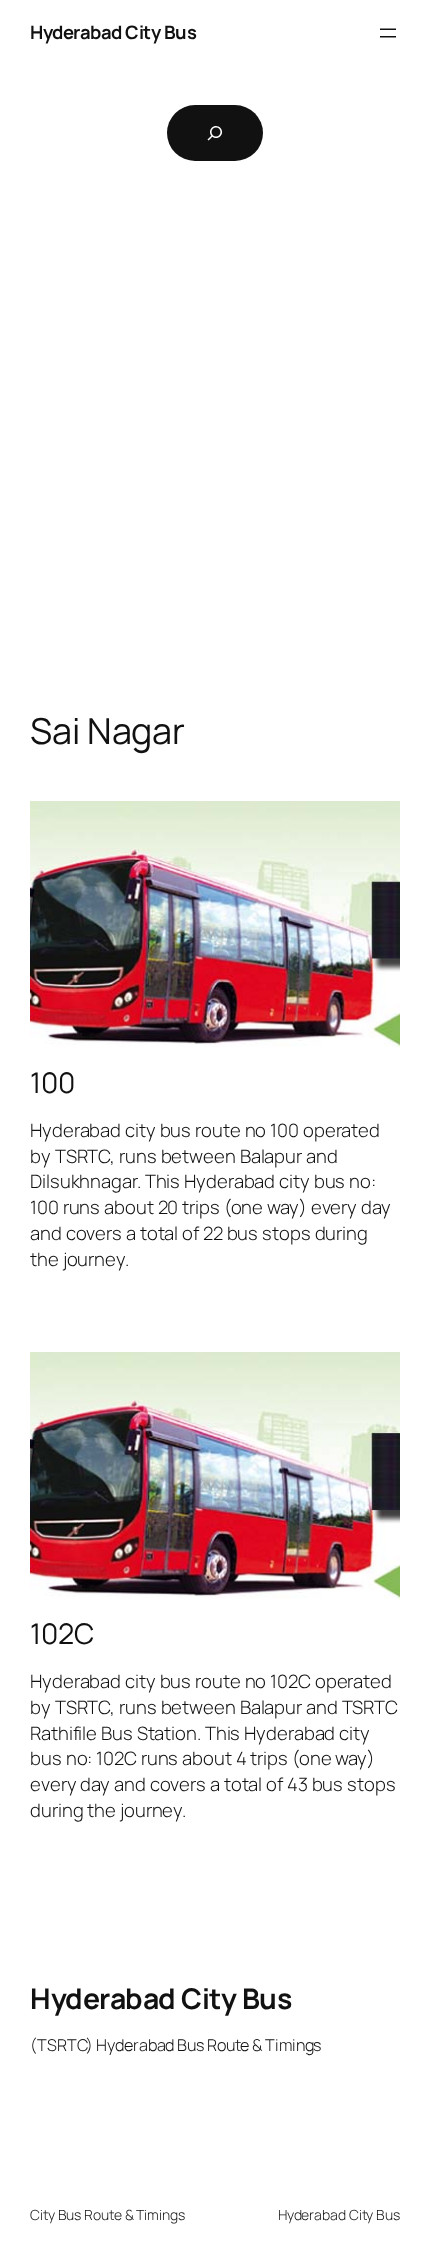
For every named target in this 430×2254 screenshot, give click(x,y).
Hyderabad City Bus (113, 32)
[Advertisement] (215, 466)
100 (52, 1083)
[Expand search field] (215, 133)
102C (62, 1634)
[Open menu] (388, 33)
